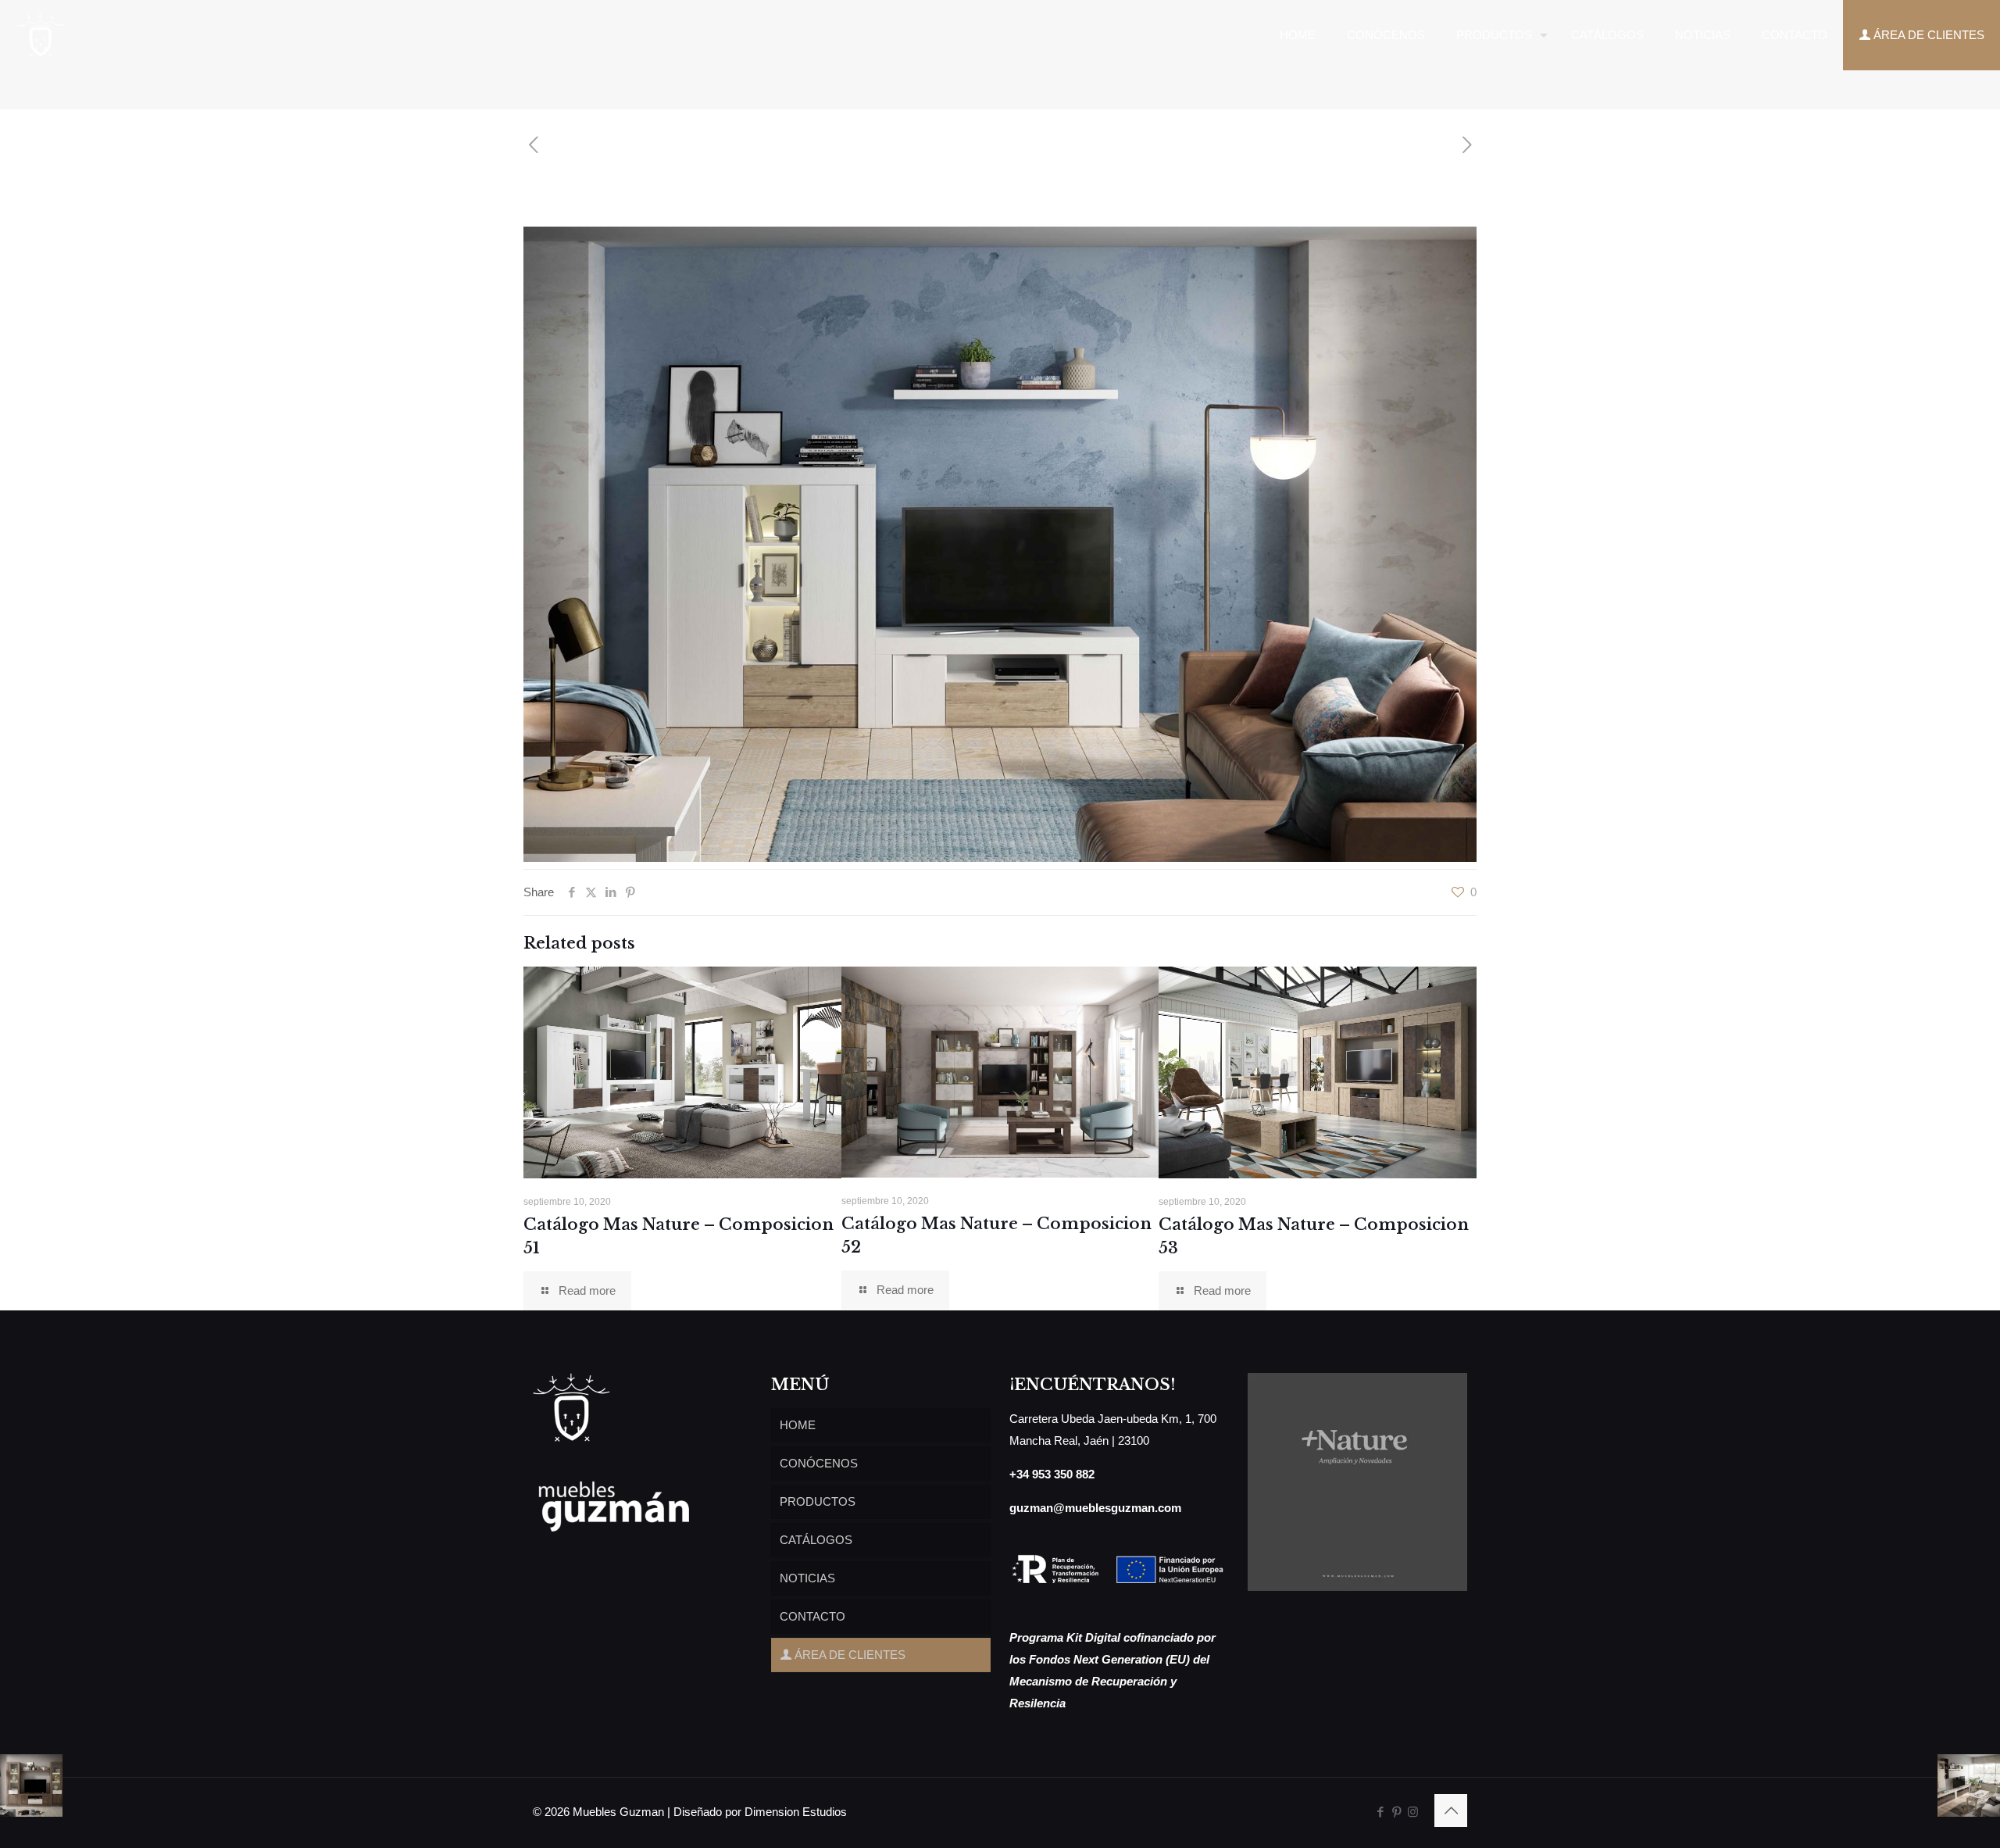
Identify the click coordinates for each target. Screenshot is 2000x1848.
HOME (798, 1425)
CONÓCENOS (819, 1463)
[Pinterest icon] (1396, 1812)
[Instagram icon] (1413, 1812)
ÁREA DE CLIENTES (848, 1655)
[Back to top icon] (1451, 1810)
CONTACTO (812, 1616)
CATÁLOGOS (816, 1540)
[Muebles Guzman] (41, 35)
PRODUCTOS (818, 1501)
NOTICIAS (807, 1578)
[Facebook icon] (1380, 1812)
